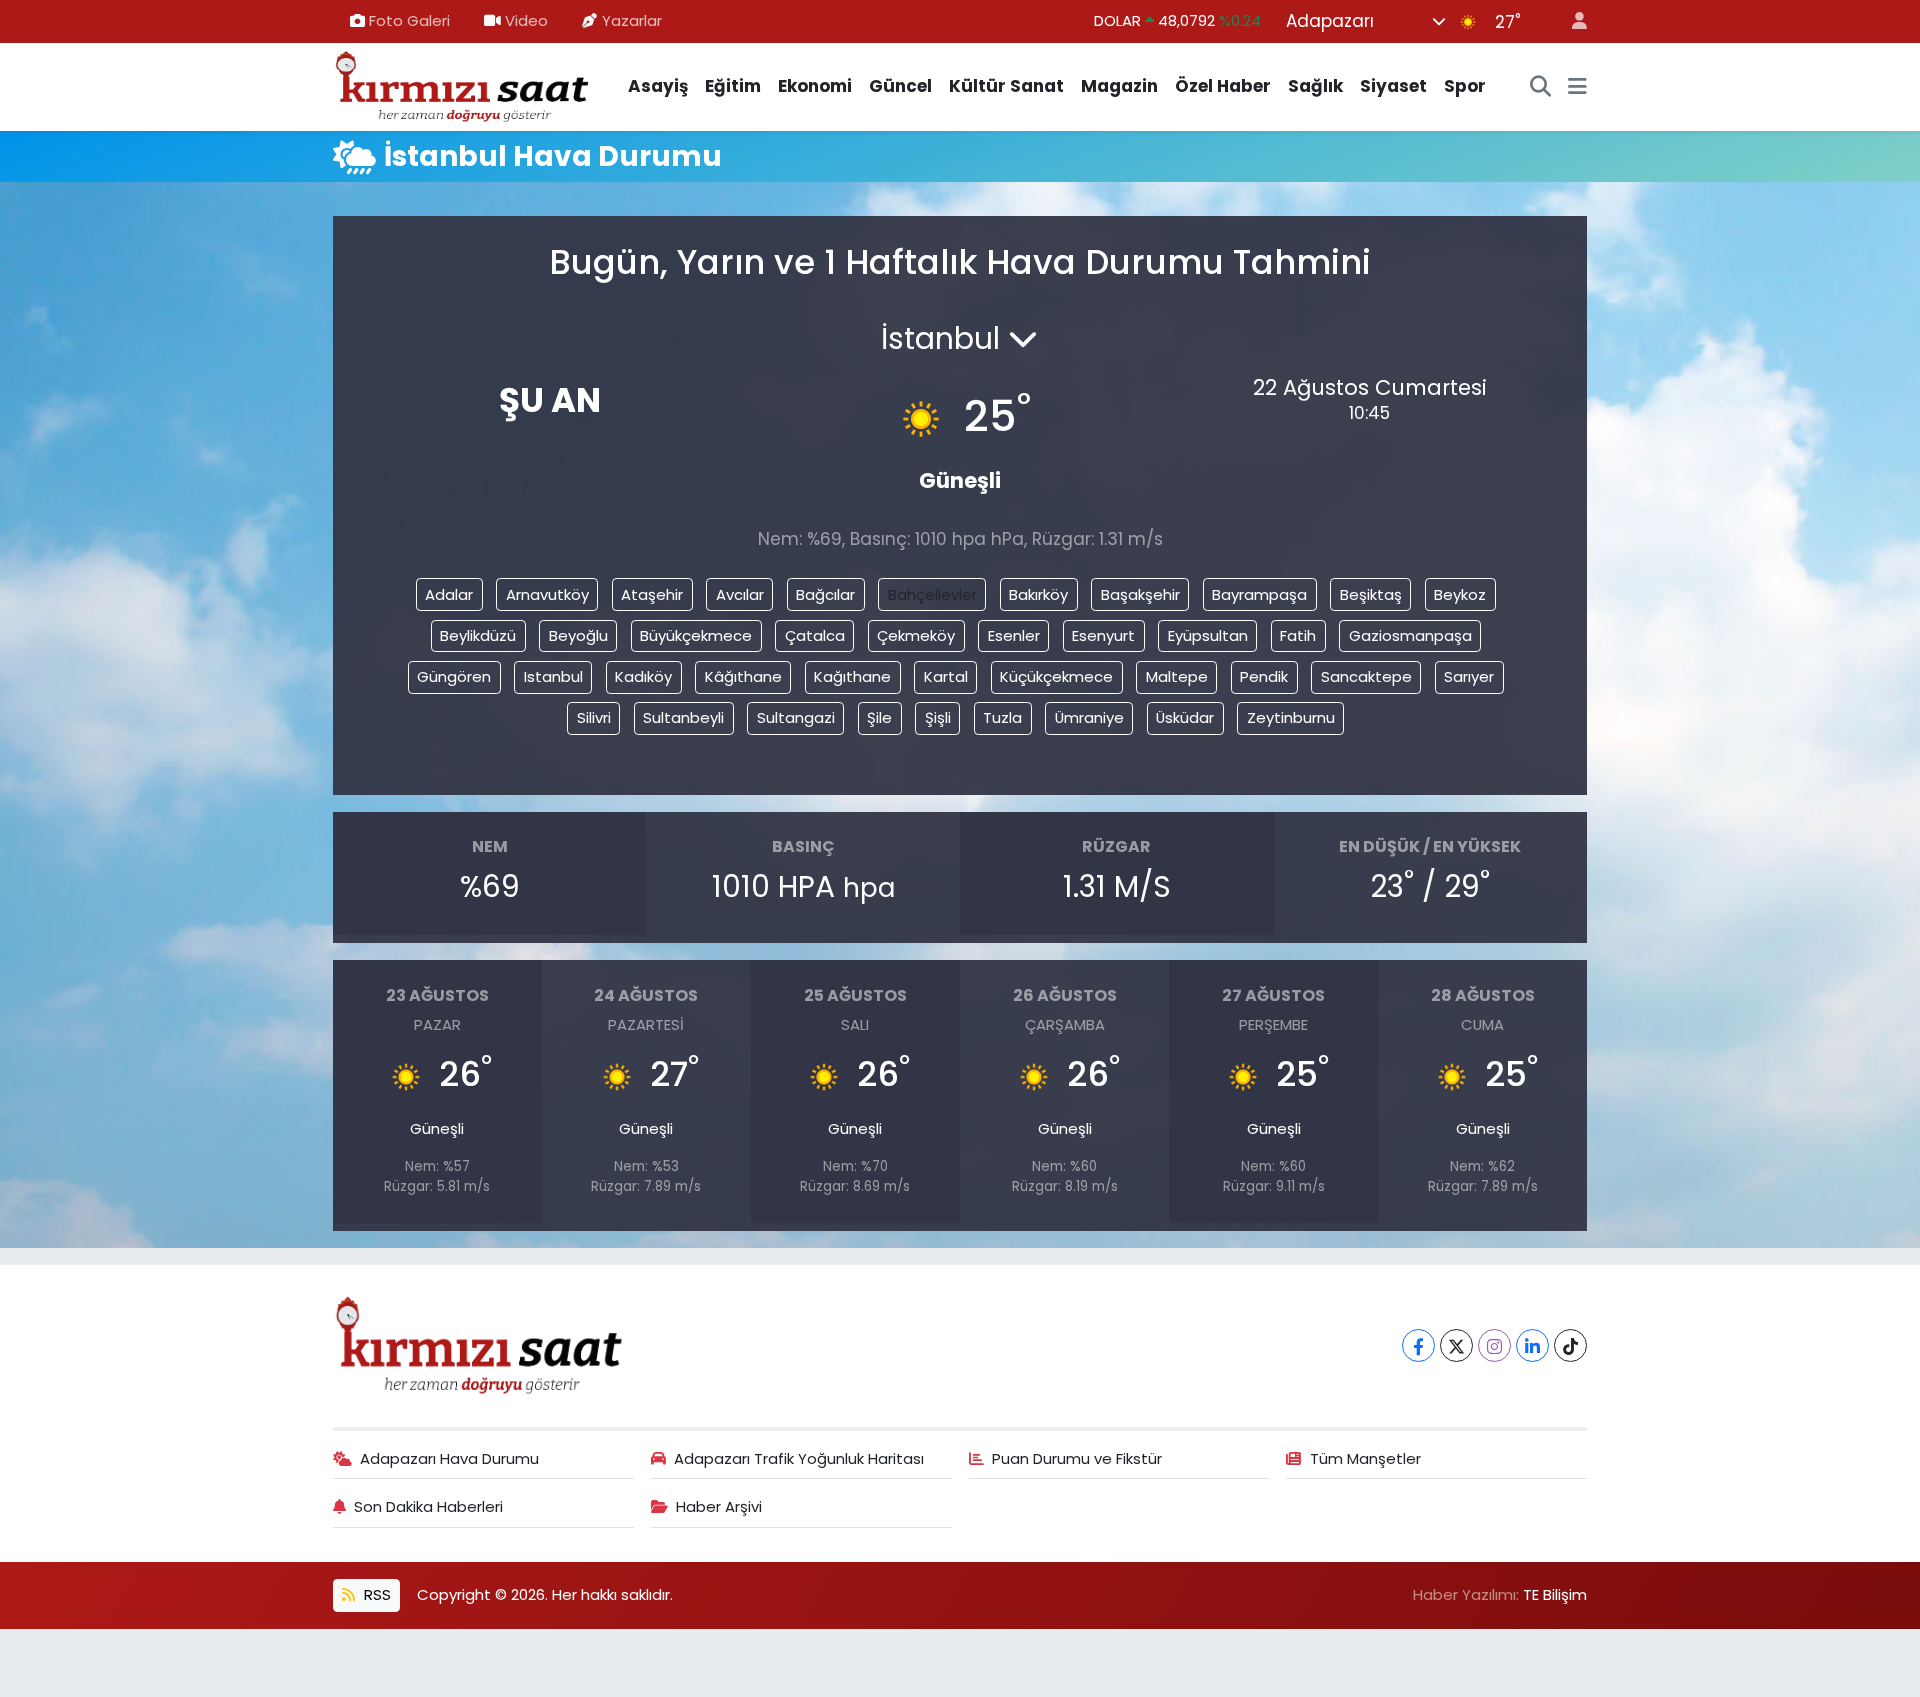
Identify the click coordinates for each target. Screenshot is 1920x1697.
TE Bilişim (1555, 1594)
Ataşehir (652, 594)
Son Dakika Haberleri (428, 1506)
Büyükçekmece (696, 635)
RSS (375, 1594)
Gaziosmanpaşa (1410, 635)
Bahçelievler (932, 594)
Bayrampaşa (1259, 594)
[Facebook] (1418, 1345)
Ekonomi (815, 86)
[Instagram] (1494, 1345)
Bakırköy (1038, 594)
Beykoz (1460, 594)
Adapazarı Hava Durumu (449, 1458)
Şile (879, 717)
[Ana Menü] (1577, 87)
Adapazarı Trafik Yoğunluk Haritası (799, 1458)
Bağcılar (825, 594)
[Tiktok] (1570, 1345)
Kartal (946, 676)
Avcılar (740, 594)
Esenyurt (1103, 635)
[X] (1456, 1345)
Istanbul (553, 676)
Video (526, 20)
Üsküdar (1185, 717)
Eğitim (733, 86)
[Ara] (1541, 87)
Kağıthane (852, 676)
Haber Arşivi (719, 1506)
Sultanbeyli (683, 717)
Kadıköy (643, 676)
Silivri (594, 717)
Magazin (1119, 86)
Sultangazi (796, 717)
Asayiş (658, 86)
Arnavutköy (547, 594)
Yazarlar (632, 20)
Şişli (938, 717)
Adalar (449, 594)
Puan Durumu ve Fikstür (1077, 1458)
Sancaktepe (1366, 676)
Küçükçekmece (1056, 676)
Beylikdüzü (478, 635)
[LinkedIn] (1532, 1345)
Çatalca (815, 635)
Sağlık (1315, 86)
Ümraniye (1089, 717)
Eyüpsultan (1208, 635)
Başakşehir (1140, 594)
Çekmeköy (916, 635)
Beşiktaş (1371, 594)
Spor (1465, 86)
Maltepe (1177, 676)
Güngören (454, 676)
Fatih (1298, 635)
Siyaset (1393, 86)
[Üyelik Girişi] (1571, 21)
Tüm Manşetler (1365, 1458)
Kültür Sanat (1006, 86)
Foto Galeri (409, 20)
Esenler (1014, 635)
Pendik (1264, 676)
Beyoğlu (578, 635)
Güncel (900, 86)
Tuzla (1002, 717)
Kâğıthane (743, 676)
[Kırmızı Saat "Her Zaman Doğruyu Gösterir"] (463, 85)
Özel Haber (1223, 86)
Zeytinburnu (1291, 717)
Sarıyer (1469, 676)
